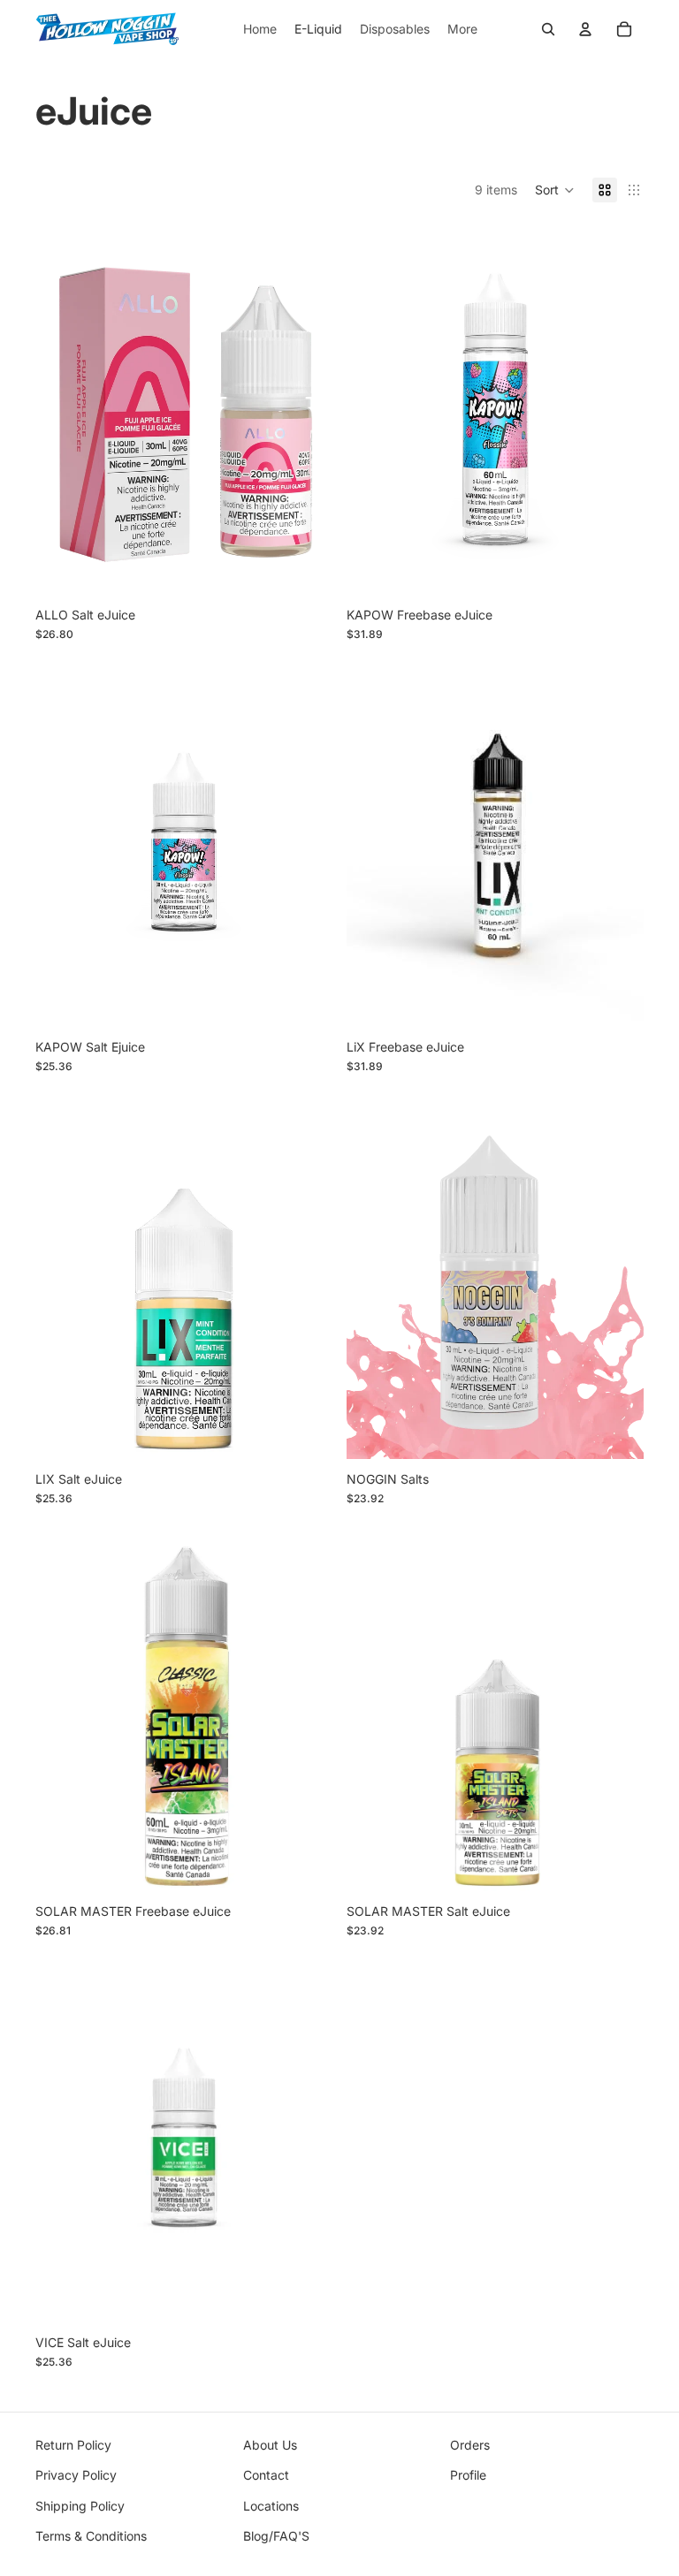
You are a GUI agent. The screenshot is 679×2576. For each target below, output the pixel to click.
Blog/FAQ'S (276, 2536)
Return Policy (73, 2445)
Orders (470, 2445)
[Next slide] (617, 1273)
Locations (271, 2506)
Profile (468, 2475)
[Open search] (548, 29)
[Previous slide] (373, 1273)
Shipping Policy (80, 2506)
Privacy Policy (76, 2475)
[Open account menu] (585, 29)
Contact (266, 2475)
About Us (270, 2445)
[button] (555, 190)
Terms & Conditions (91, 2536)
